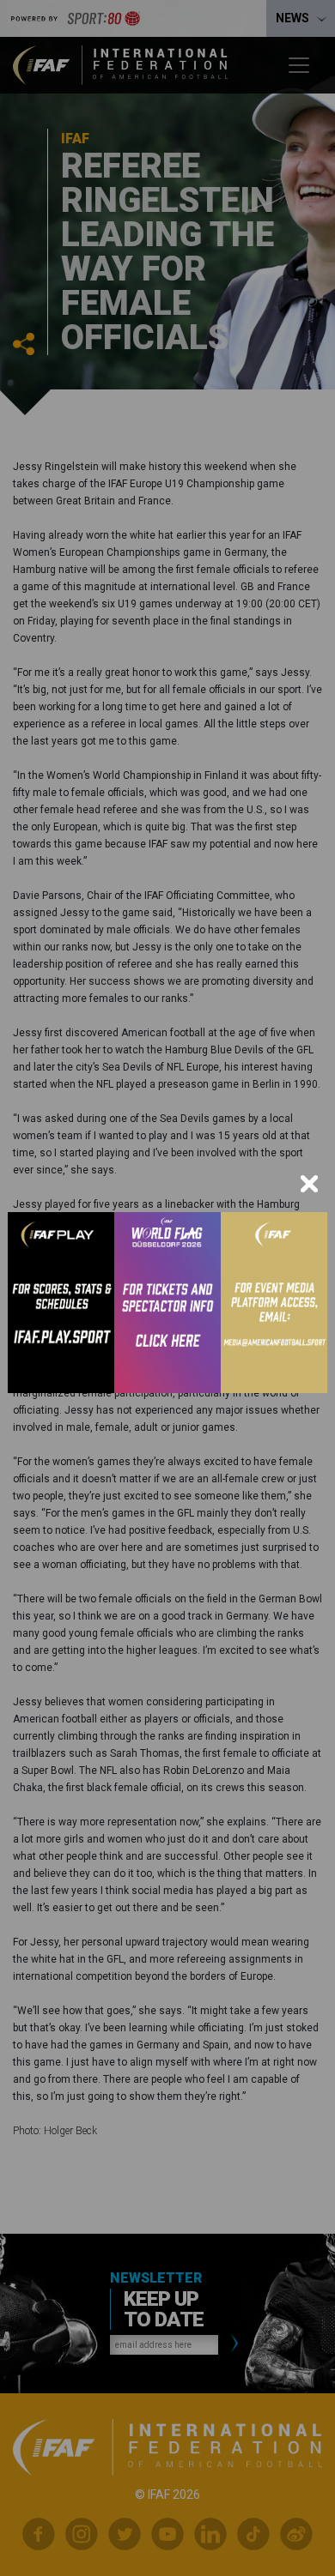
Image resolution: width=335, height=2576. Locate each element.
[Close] (309, 1184)
